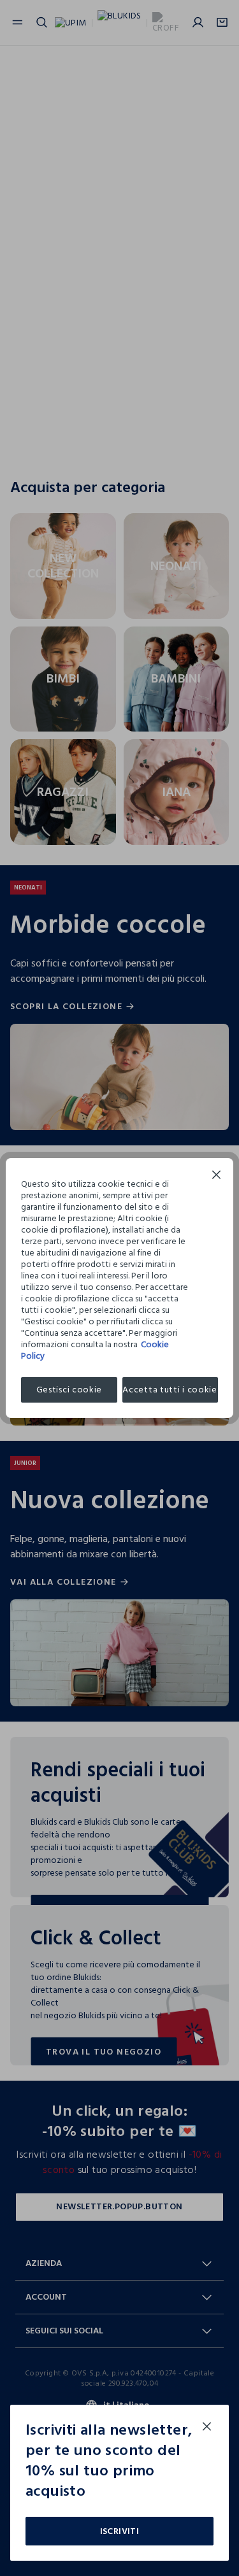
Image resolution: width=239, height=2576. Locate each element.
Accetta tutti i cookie (170, 1390)
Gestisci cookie (69, 1390)
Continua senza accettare (217, 1176)
